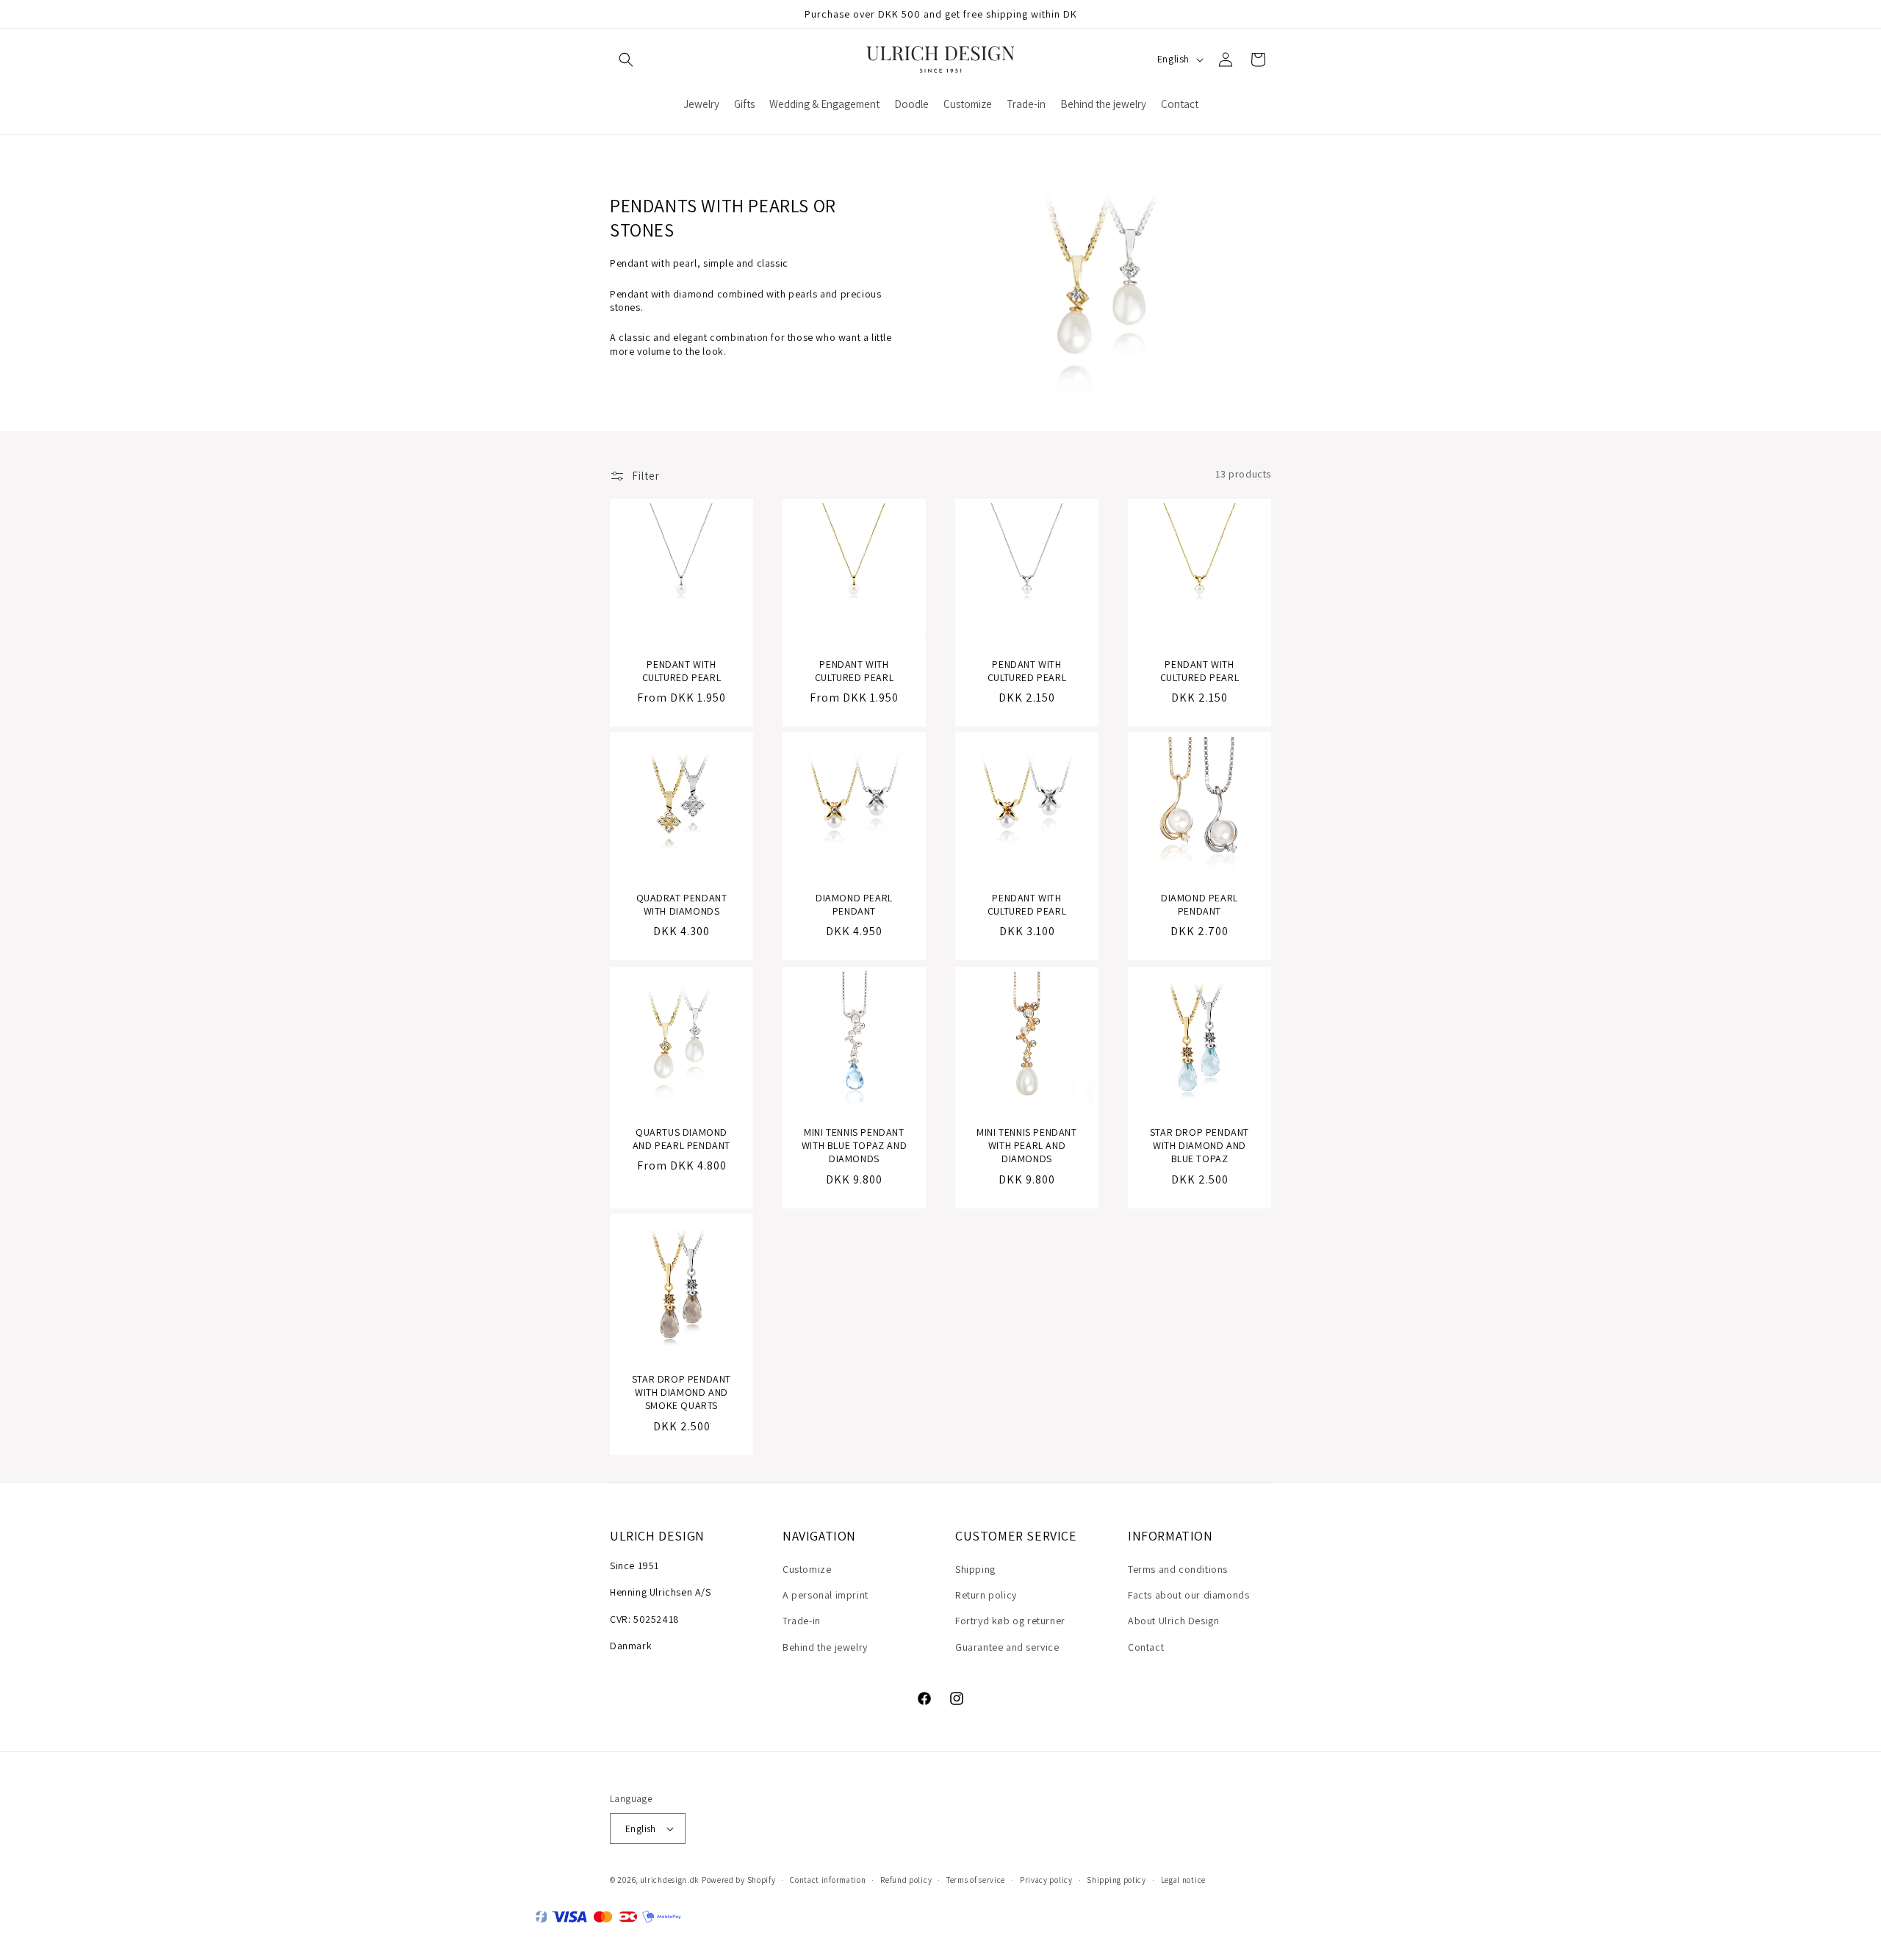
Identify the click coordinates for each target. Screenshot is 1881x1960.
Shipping (975, 1569)
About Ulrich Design (1173, 1621)
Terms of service (976, 1880)
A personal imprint (826, 1595)
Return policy (986, 1595)
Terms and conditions (1178, 1569)
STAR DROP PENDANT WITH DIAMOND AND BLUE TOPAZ (1200, 1145)
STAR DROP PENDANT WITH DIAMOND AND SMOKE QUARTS (681, 1392)
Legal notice (1183, 1880)
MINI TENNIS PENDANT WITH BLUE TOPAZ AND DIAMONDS (854, 1145)
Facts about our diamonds (1188, 1595)
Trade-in (802, 1621)
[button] (626, 60)
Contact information (828, 1880)
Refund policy (906, 1880)
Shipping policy (1116, 1880)
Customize (807, 1569)
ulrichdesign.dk (670, 1880)
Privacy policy (1046, 1880)
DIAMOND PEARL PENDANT (854, 904)
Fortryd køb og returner (1010, 1621)
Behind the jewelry (825, 1647)
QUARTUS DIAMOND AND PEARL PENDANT (681, 1139)
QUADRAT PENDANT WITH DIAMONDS (682, 904)
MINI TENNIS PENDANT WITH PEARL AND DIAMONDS (1026, 1145)
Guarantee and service (1007, 1647)
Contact (1146, 1647)
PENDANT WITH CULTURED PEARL (681, 671)
